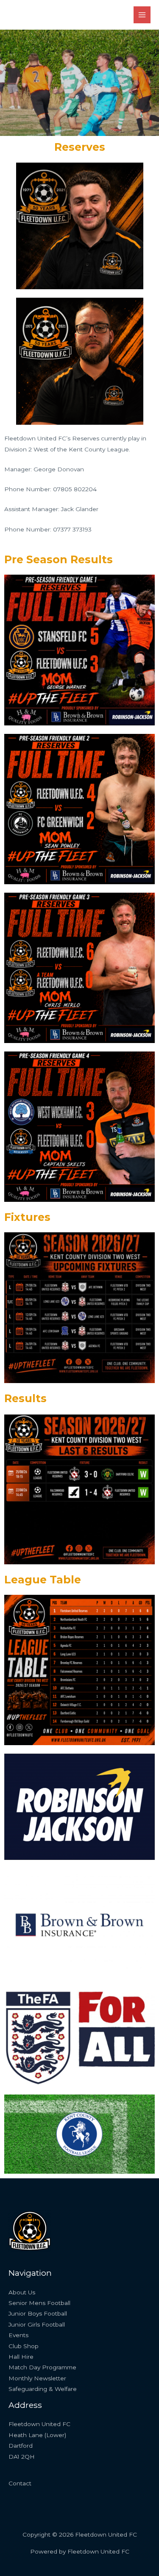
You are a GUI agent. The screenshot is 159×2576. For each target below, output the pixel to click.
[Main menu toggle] (142, 15)
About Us (22, 2292)
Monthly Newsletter (37, 2378)
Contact (20, 2483)
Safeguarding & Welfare (43, 2389)
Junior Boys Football (38, 2313)
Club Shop (24, 2346)
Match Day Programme (42, 2367)
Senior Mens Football (39, 2303)
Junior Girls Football (37, 2324)
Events (18, 2335)
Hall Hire (21, 2357)
